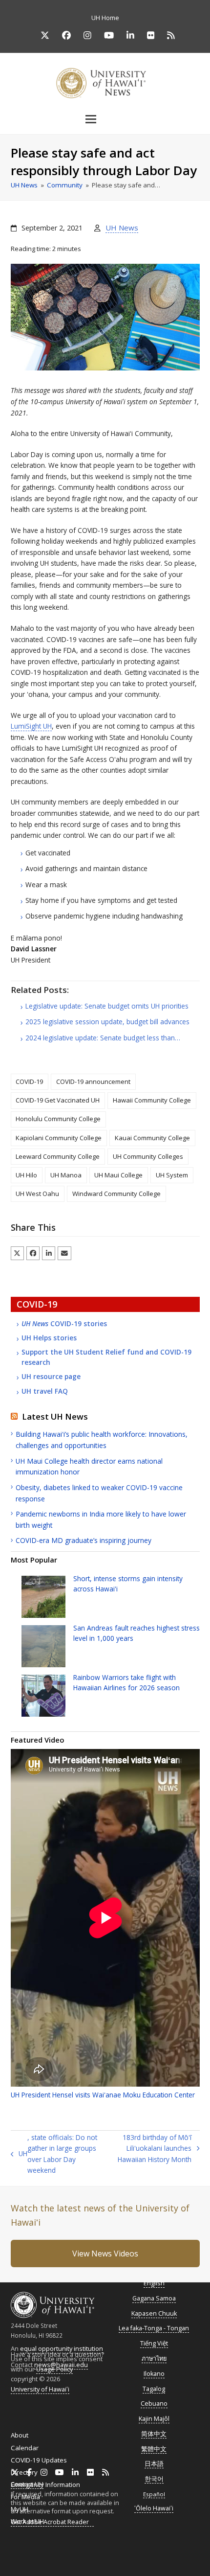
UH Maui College (118, 1175)
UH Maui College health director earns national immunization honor (89, 1467)
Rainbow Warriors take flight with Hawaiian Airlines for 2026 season (126, 1682)
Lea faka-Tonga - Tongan (154, 2328)
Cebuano (154, 2403)
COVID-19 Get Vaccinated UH (58, 1100)
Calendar (25, 2448)
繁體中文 (154, 2449)
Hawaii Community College (152, 1100)
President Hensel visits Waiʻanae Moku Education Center (103, 2095)
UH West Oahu (37, 1194)
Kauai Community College (152, 1138)
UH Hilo (26, 1175)
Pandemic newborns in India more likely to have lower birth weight (101, 1519)
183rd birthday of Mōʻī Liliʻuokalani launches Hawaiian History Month (152, 2149)
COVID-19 (29, 1081)
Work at (27, 2521)
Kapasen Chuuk (154, 2313)
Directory (24, 2472)
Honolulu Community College (58, 1119)
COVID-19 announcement (93, 1081)
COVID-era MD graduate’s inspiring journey (84, 1540)
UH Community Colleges (148, 1156)
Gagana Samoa (154, 2298)
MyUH (20, 2509)
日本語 (154, 2464)
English (154, 2283)
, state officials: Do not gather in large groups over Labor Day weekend (54, 2154)
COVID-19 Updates (39, 2460)
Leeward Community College (58, 1156)
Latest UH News (55, 1416)
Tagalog (154, 2389)
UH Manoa (66, 1175)
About (20, 2435)
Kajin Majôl (154, 2419)
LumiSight (31, 726)
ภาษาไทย (154, 2358)
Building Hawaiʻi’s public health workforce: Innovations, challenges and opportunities (102, 1440)
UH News (122, 228)
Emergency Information (45, 2484)
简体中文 (154, 2434)
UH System (172, 1175)
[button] (105, 119)
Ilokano (154, 2374)
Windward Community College (116, 1194)
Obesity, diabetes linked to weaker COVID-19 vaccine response (99, 1493)
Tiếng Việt (154, 2343)
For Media (25, 2497)
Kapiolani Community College (59, 1138)
